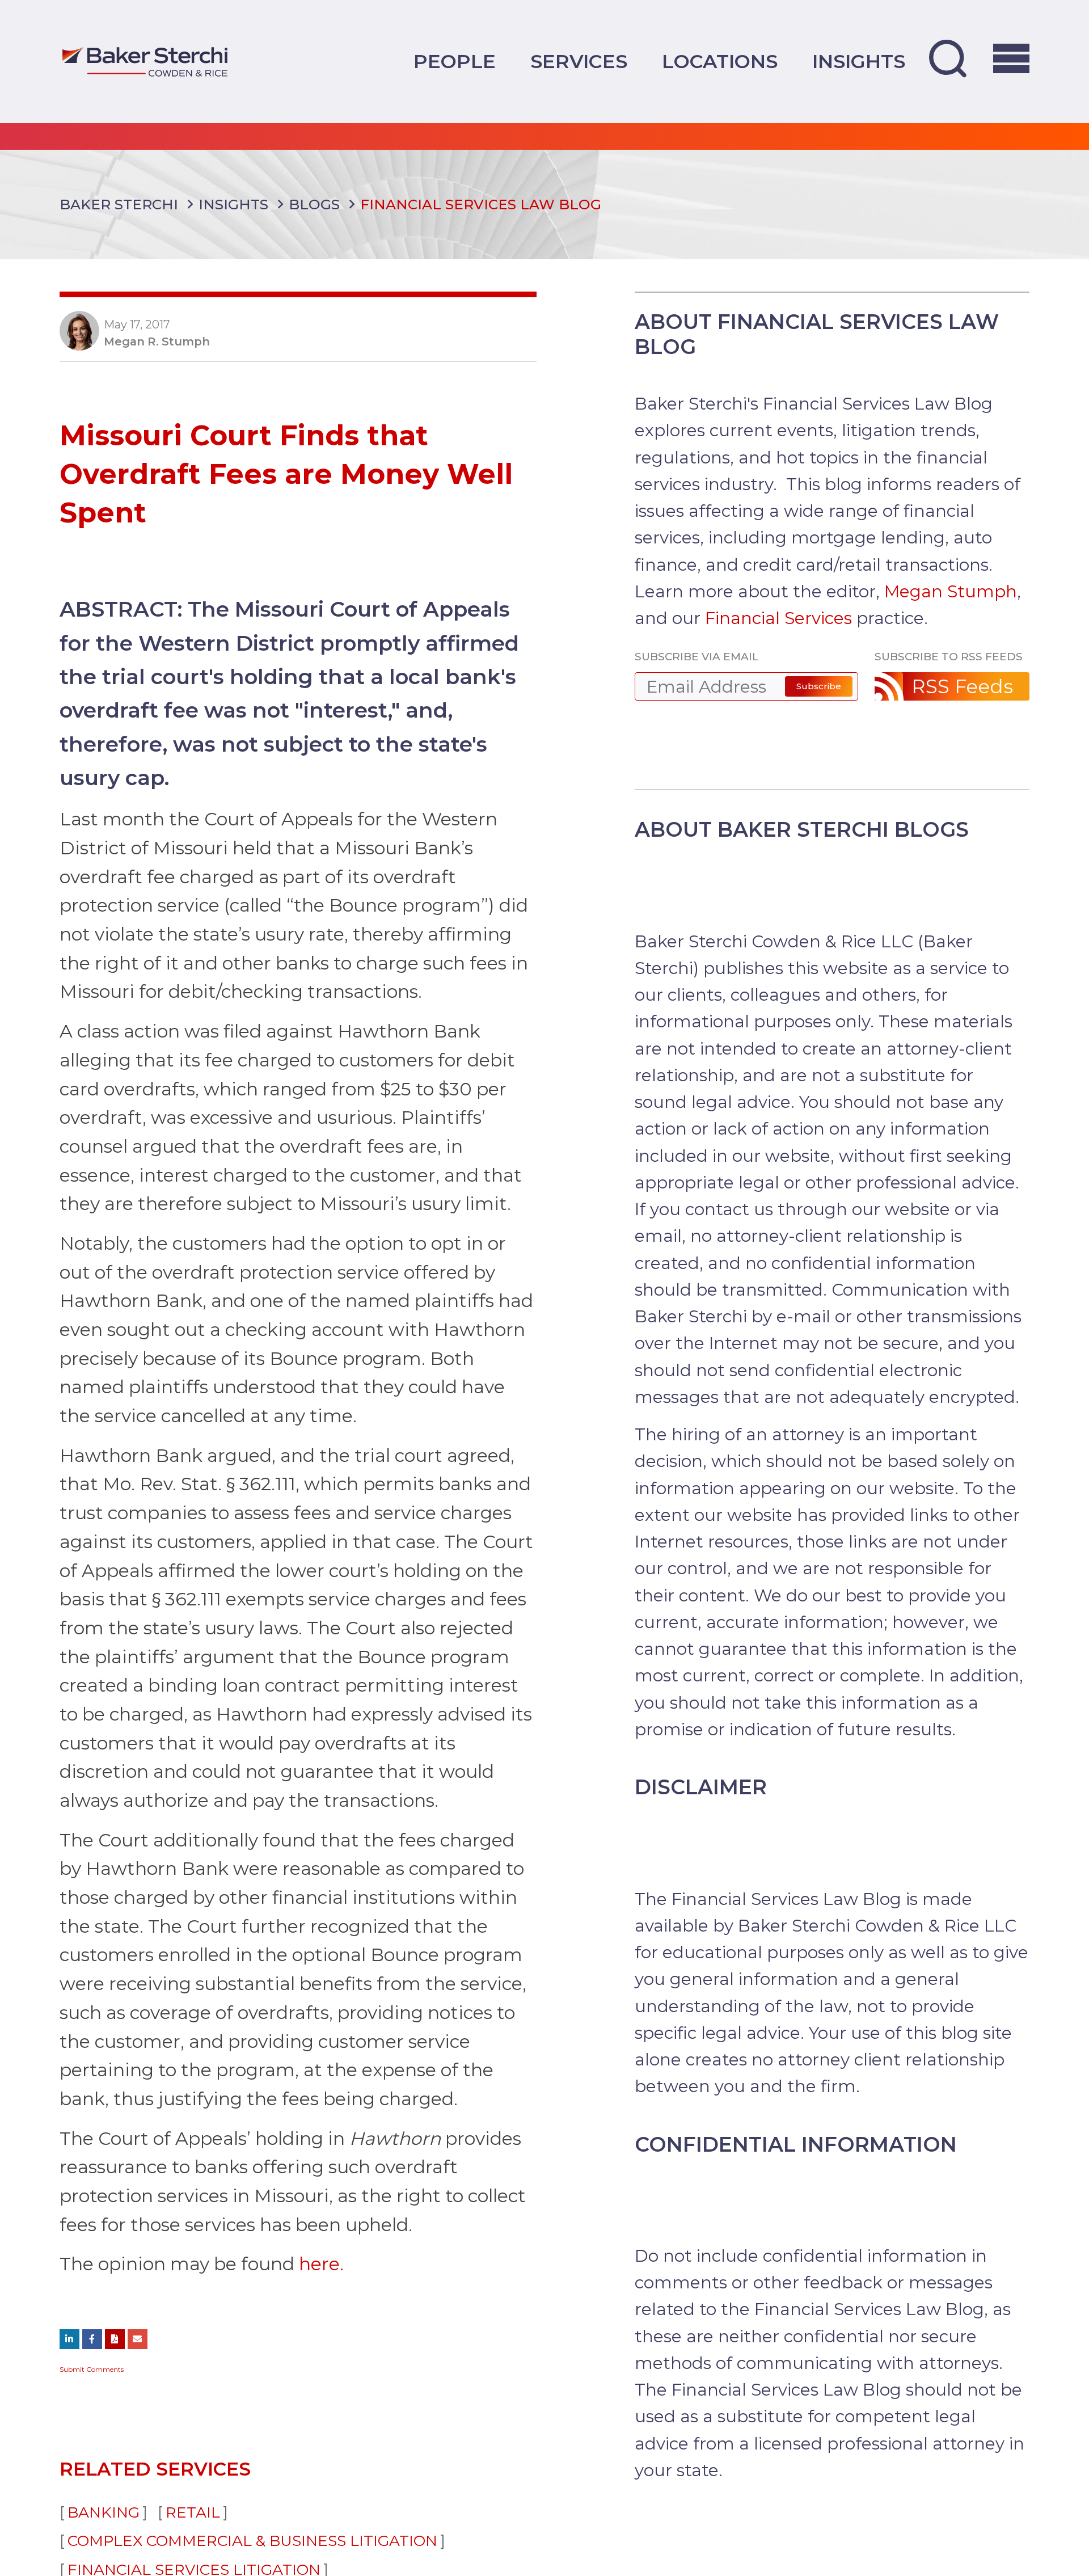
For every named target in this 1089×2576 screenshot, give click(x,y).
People (455, 61)
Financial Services (778, 618)
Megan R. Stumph (157, 342)
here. (321, 2264)
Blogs (314, 204)
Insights (859, 61)
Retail (193, 2512)
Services (579, 61)
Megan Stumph (951, 591)
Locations (720, 61)
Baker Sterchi (119, 204)
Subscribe (819, 686)
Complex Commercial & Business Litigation (252, 2541)
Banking (104, 2512)
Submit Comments (92, 2369)
